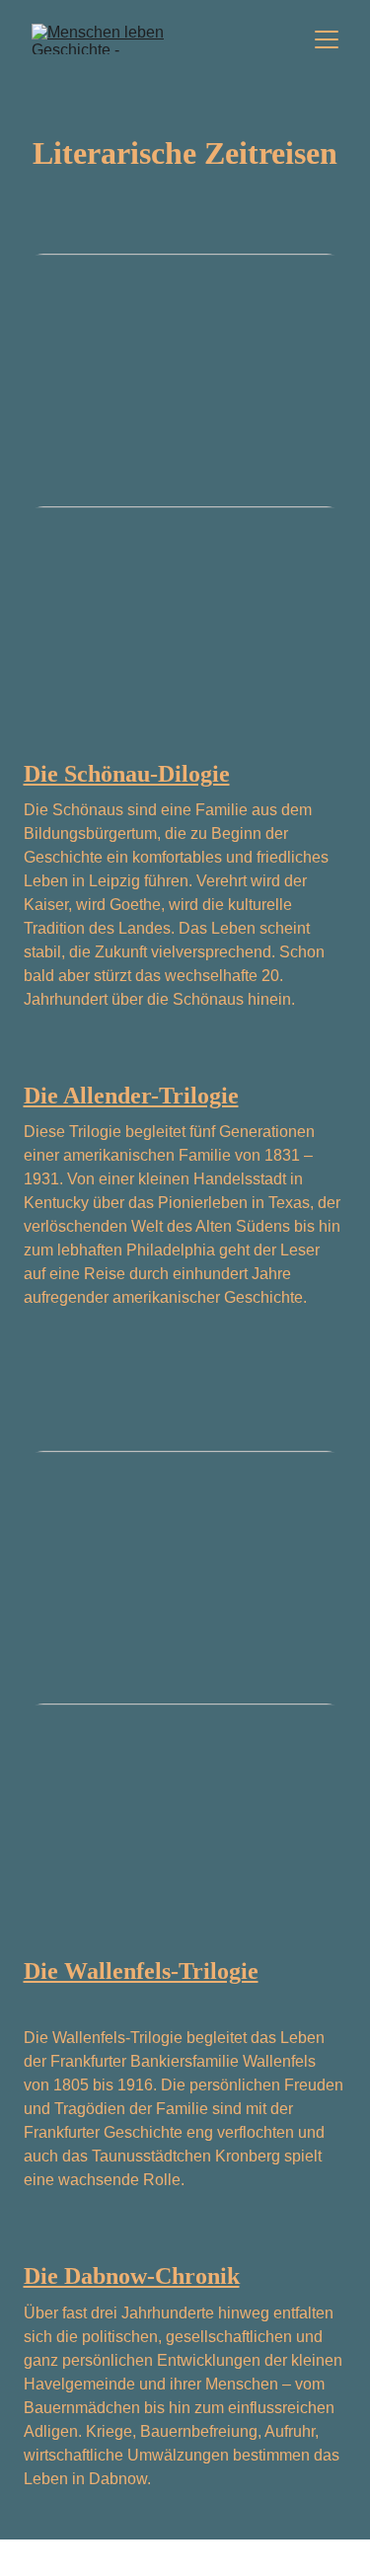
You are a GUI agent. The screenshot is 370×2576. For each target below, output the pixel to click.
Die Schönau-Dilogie (127, 774)
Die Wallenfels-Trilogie (141, 1971)
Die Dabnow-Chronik (132, 2276)
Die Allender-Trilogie (131, 1096)
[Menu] (327, 39)
